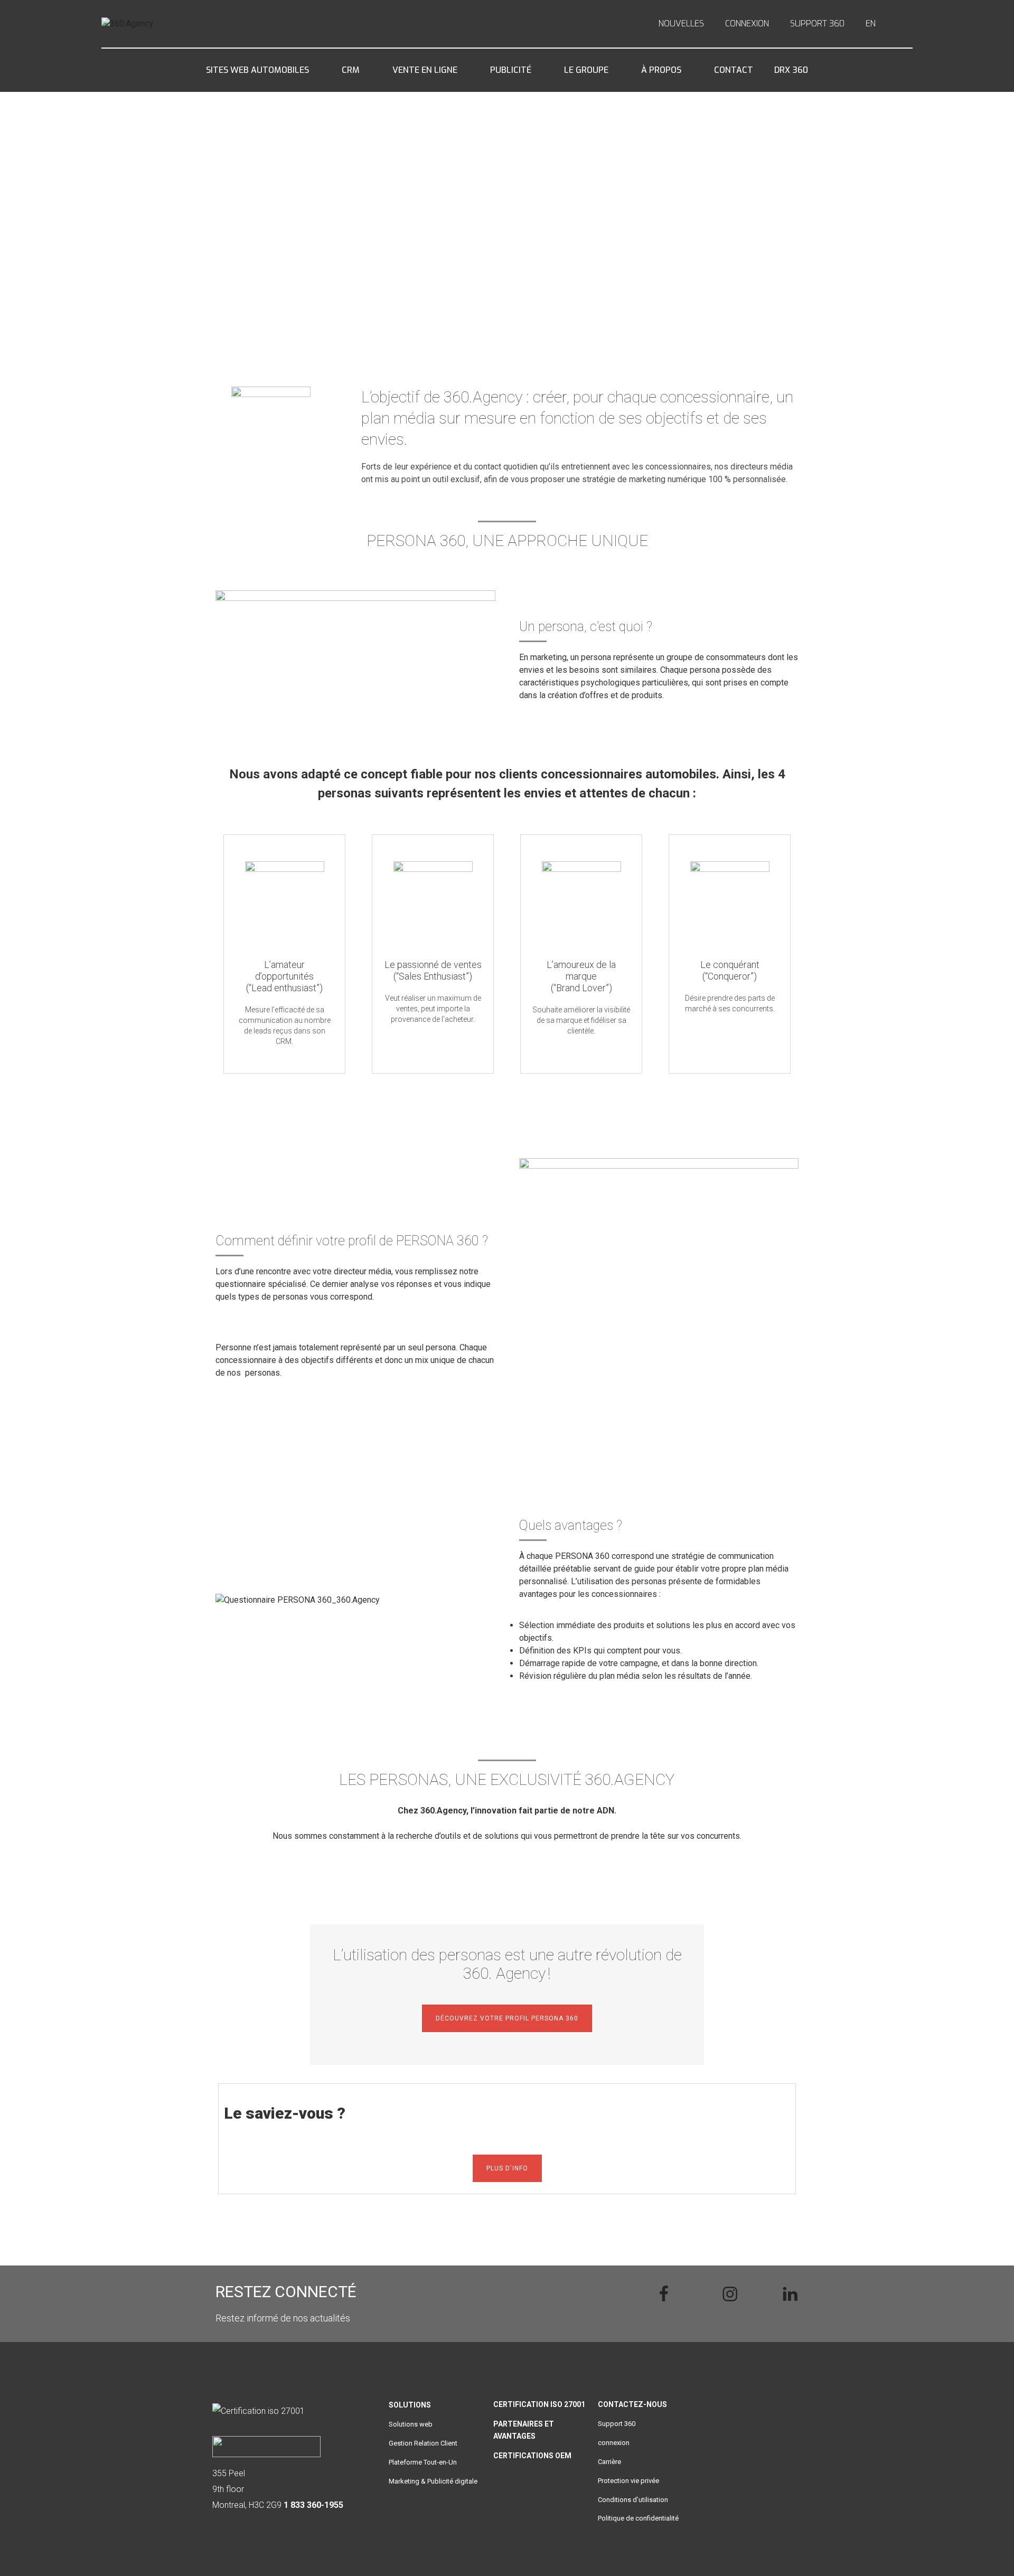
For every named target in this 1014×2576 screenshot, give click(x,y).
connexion (614, 2443)
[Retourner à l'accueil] (161, 24)
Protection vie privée (628, 2481)
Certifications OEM (532, 2456)
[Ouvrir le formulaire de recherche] (905, 24)
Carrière (609, 2462)
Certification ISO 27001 (539, 2404)
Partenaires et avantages (524, 2430)
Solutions (410, 2405)
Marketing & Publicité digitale (433, 2481)
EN (871, 24)
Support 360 (617, 2424)
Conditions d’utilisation (633, 2500)
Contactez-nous (632, 2404)
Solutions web (411, 2424)
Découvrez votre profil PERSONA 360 (604, 250)
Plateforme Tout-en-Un (423, 2462)
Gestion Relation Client (423, 2443)
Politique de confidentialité (638, 2518)
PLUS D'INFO (507, 2168)
